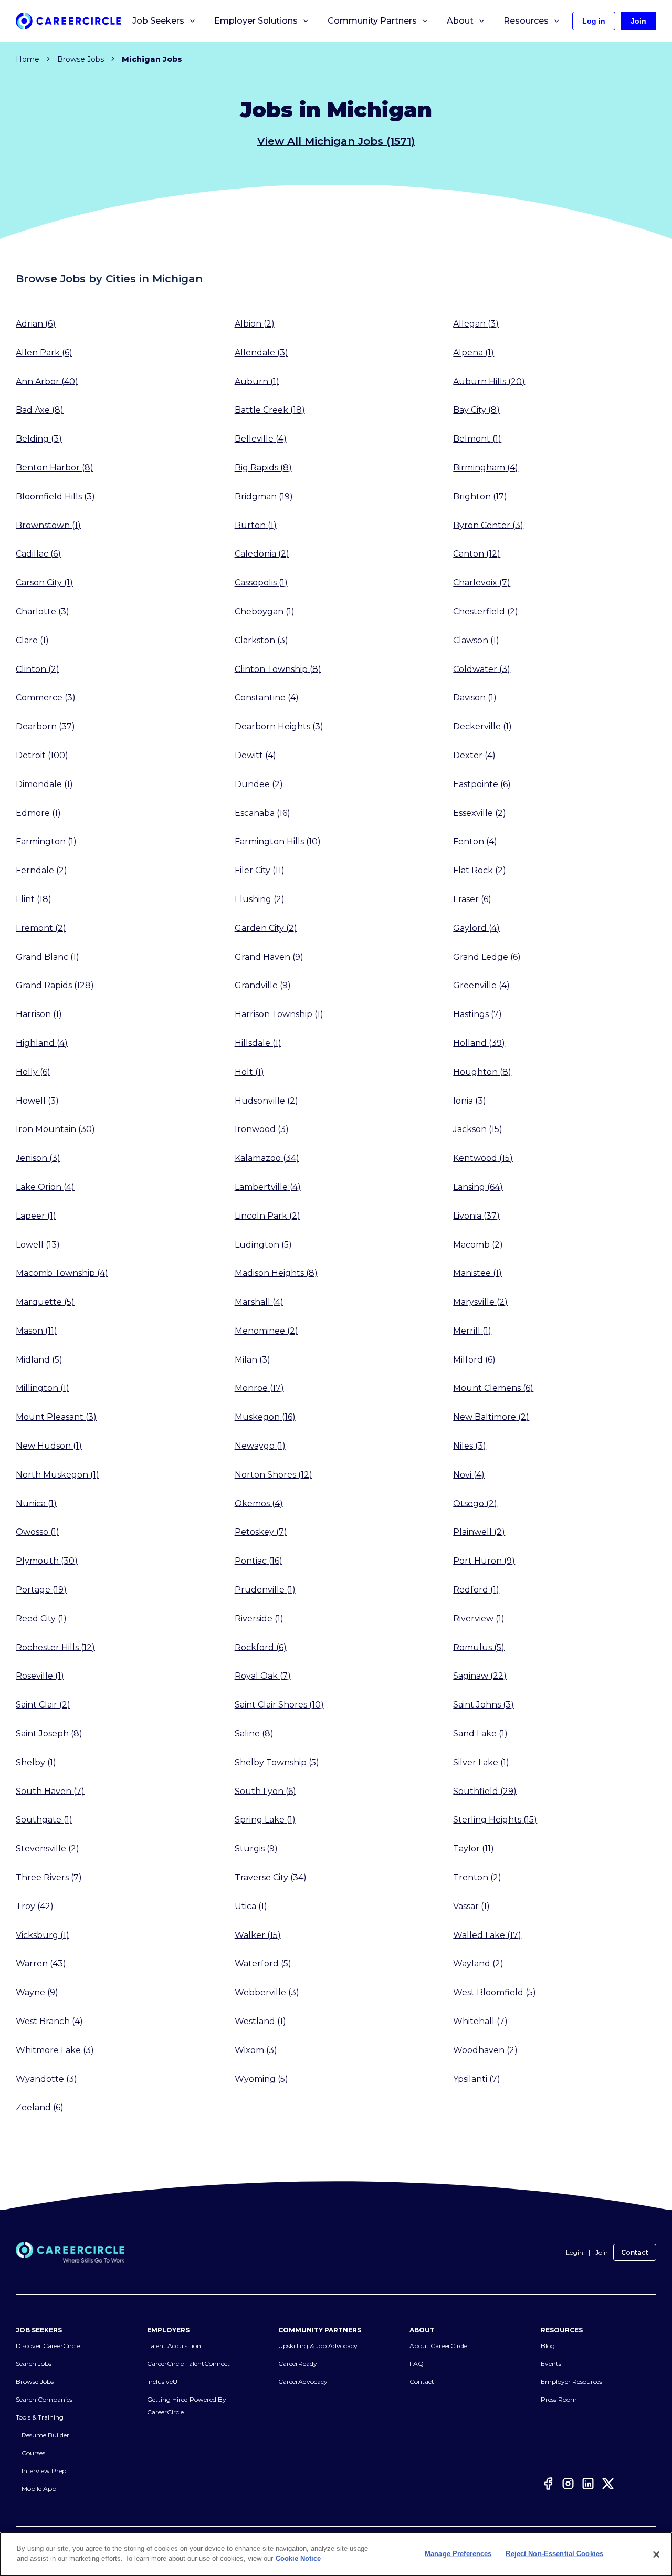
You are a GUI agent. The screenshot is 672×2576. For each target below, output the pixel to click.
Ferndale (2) (41, 870)
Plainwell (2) (479, 1532)
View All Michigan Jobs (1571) (336, 141)
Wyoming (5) (261, 2078)
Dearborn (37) (45, 726)
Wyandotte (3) (46, 2078)
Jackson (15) (478, 1129)
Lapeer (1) (36, 1216)
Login (575, 2252)
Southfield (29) (485, 1791)
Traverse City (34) (271, 1877)
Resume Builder (45, 2435)
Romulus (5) (479, 1647)
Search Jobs (34, 2364)
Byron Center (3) (488, 525)
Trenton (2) (477, 1877)
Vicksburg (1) (43, 1935)
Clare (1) (32, 640)
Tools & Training (40, 2417)
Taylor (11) (474, 1849)
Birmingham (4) (486, 468)
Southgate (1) (44, 1820)
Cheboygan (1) (265, 611)
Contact (635, 2252)
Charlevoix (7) (482, 583)
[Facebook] (548, 2485)
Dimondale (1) (44, 784)
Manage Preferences (458, 2554)
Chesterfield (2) (486, 611)
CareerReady (298, 2364)
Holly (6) (33, 1072)
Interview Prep (44, 2471)
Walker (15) (258, 1935)
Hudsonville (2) (266, 1100)
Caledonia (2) (262, 554)
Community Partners (372, 21)
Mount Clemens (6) (493, 1388)
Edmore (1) (38, 813)
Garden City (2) (266, 928)
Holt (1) (249, 1072)
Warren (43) (41, 1964)
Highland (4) (42, 1043)
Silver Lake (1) (481, 1762)
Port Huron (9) (484, 1561)
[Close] (656, 2554)
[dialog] (336, 2554)
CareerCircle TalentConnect (188, 2364)
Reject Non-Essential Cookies (554, 2554)
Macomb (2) (478, 1244)
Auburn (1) (257, 381)
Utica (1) (251, 1906)
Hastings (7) (477, 1014)
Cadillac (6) (38, 554)
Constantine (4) (267, 698)
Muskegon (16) (265, 1417)
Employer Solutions (256, 21)
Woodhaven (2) (485, 2050)
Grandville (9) (263, 985)
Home (28, 59)
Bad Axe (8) (40, 410)
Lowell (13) (38, 1244)
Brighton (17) (480, 496)
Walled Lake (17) (487, 1935)
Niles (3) (470, 1446)
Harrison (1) (39, 1014)
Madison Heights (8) (276, 1273)
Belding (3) (39, 439)
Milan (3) (253, 1359)
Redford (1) (476, 1590)
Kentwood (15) (483, 1158)
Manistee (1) (477, 1273)
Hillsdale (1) (258, 1043)
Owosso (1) (38, 1532)
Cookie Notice (298, 2558)
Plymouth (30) (47, 1561)
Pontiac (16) (259, 1561)
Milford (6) (474, 1359)
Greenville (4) (481, 985)
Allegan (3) (476, 324)
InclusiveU (162, 2381)
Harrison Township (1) (279, 1014)
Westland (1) (260, 2021)
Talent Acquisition (174, 2346)
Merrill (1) (472, 1331)
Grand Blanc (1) (48, 956)
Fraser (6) (472, 899)
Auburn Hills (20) (489, 381)
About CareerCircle (438, 2346)
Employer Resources (571, 2381)
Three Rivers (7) (49, 1877)
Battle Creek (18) (270, 410)
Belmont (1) (477, 439)
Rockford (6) (261, 1647)
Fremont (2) (41, 928)
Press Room (559, 2399)
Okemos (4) (259, 1503)
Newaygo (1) (260, 1446)
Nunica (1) (36, 1503)
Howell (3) (37, 1100)
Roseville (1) (40, 1676)
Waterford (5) (263, 1964)
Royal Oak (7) (263, 1676)
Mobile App (39, 2489)
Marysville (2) (480, 1302)
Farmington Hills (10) (278, 841)
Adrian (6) (36, 324)
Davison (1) (475, 698)
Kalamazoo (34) (267, 1158)
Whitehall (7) (480, 2021)
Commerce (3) (46, 698)
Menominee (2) (266, 1331)
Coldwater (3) (482, 669)
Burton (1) (256, 525)
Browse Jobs (81, 59)
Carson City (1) (44, 583)
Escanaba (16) (262, 813)
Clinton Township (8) (278, 669)
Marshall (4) (259, 1302)
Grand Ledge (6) (487, 956)
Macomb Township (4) (62, 1273)
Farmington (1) (46, 841)
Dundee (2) (259, 784)
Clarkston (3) (261, 640)
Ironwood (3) (262, 1129)
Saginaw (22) (480, 1676)
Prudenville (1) (265, 1590)
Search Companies (44, 2399)
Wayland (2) (478, 1964)
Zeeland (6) (40, 2107)
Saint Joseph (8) (49, 1734)
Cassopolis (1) (261, 583)
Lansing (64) (478, 1187)
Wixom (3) (256, 2050)
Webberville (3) (267, 1992)
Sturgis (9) (256, 1849)
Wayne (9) (37, 1992)
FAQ (417, 2364)
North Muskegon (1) (57, 1475)
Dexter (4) (474, 755)
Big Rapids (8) (263, 468)
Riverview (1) (479, 1619)
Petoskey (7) (261, 1532)
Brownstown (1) (48, 525)
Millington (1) (43, 1388)
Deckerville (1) (482, 726)
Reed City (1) (41, 1619)
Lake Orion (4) (45, 1187)
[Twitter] (608, 2485)
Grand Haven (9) (269, 956)
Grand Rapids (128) (55, 985)
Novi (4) (469, 1475)
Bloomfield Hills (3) (55, 496)
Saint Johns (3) (484, 1705)
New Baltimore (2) (491, 1417)
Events (551, 2364)
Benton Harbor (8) (55, 468)
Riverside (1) (259, 1619)
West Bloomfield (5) (495, 1992)
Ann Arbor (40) (47, 381)
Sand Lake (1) (480, 1734)
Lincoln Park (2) (267, 1216)
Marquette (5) (45, 1302)
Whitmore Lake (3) (55, 2050)
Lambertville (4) (268, 1187)
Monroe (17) (259, 1388)
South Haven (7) (50, 1791)
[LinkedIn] (588, 2485)
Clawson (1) (476, 640)
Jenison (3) (38, 1158)
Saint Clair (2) (43, 1705)
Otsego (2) (475, 1503)
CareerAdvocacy (303, 2381)
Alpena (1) (474, 353)
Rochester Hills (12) (55, 1647)
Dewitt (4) (255, 755)
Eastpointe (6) (482, 784)
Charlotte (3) (43, 611)
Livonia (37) (476, 1216)
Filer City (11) (260, 870)
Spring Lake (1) (265, 1820)
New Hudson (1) (49, 1446)
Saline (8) (254, 1734)
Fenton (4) (475, 841)
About (460, 21)
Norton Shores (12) (274, 1475)
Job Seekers (158, 21)
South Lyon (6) (265, 1791)
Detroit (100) (42, 755)
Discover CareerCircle (48, 2346)
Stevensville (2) (48, 1849)
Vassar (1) (471, 1906)
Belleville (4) (261, 439)
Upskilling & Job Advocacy (318, 2346)
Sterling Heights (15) (495, 1820)
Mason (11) (36, 1331)
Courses (33, 2453)
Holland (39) (479, 1043)
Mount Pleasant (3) (56, 1417)
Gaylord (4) (476, 928)
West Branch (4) (49, 2021)
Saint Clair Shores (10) (279, 1705)
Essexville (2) (480, 813)
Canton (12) (477, 554)
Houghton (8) (482, 1072)
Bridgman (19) (264, 496)
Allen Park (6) (44, 353)
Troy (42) (35, 1906)
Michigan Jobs (152, 59)
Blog (548, 2346)
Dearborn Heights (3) (279, 726)
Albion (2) (255, 324)
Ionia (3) (470, 1100)
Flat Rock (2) (480, 870)
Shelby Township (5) (277, 1762)
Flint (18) (34, 899)
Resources (526, 21)
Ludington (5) (263, 1244)
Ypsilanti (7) (477, 2078)
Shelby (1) (36, 1762)
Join (602, 2252)
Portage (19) (41, 1590)
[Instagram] (568, 2485)
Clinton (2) (38, 669)
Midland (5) (39, 1359)
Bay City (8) (476, 410)
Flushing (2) (260, 899)
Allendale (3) (261, 353)
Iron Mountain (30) (55, 1129)
